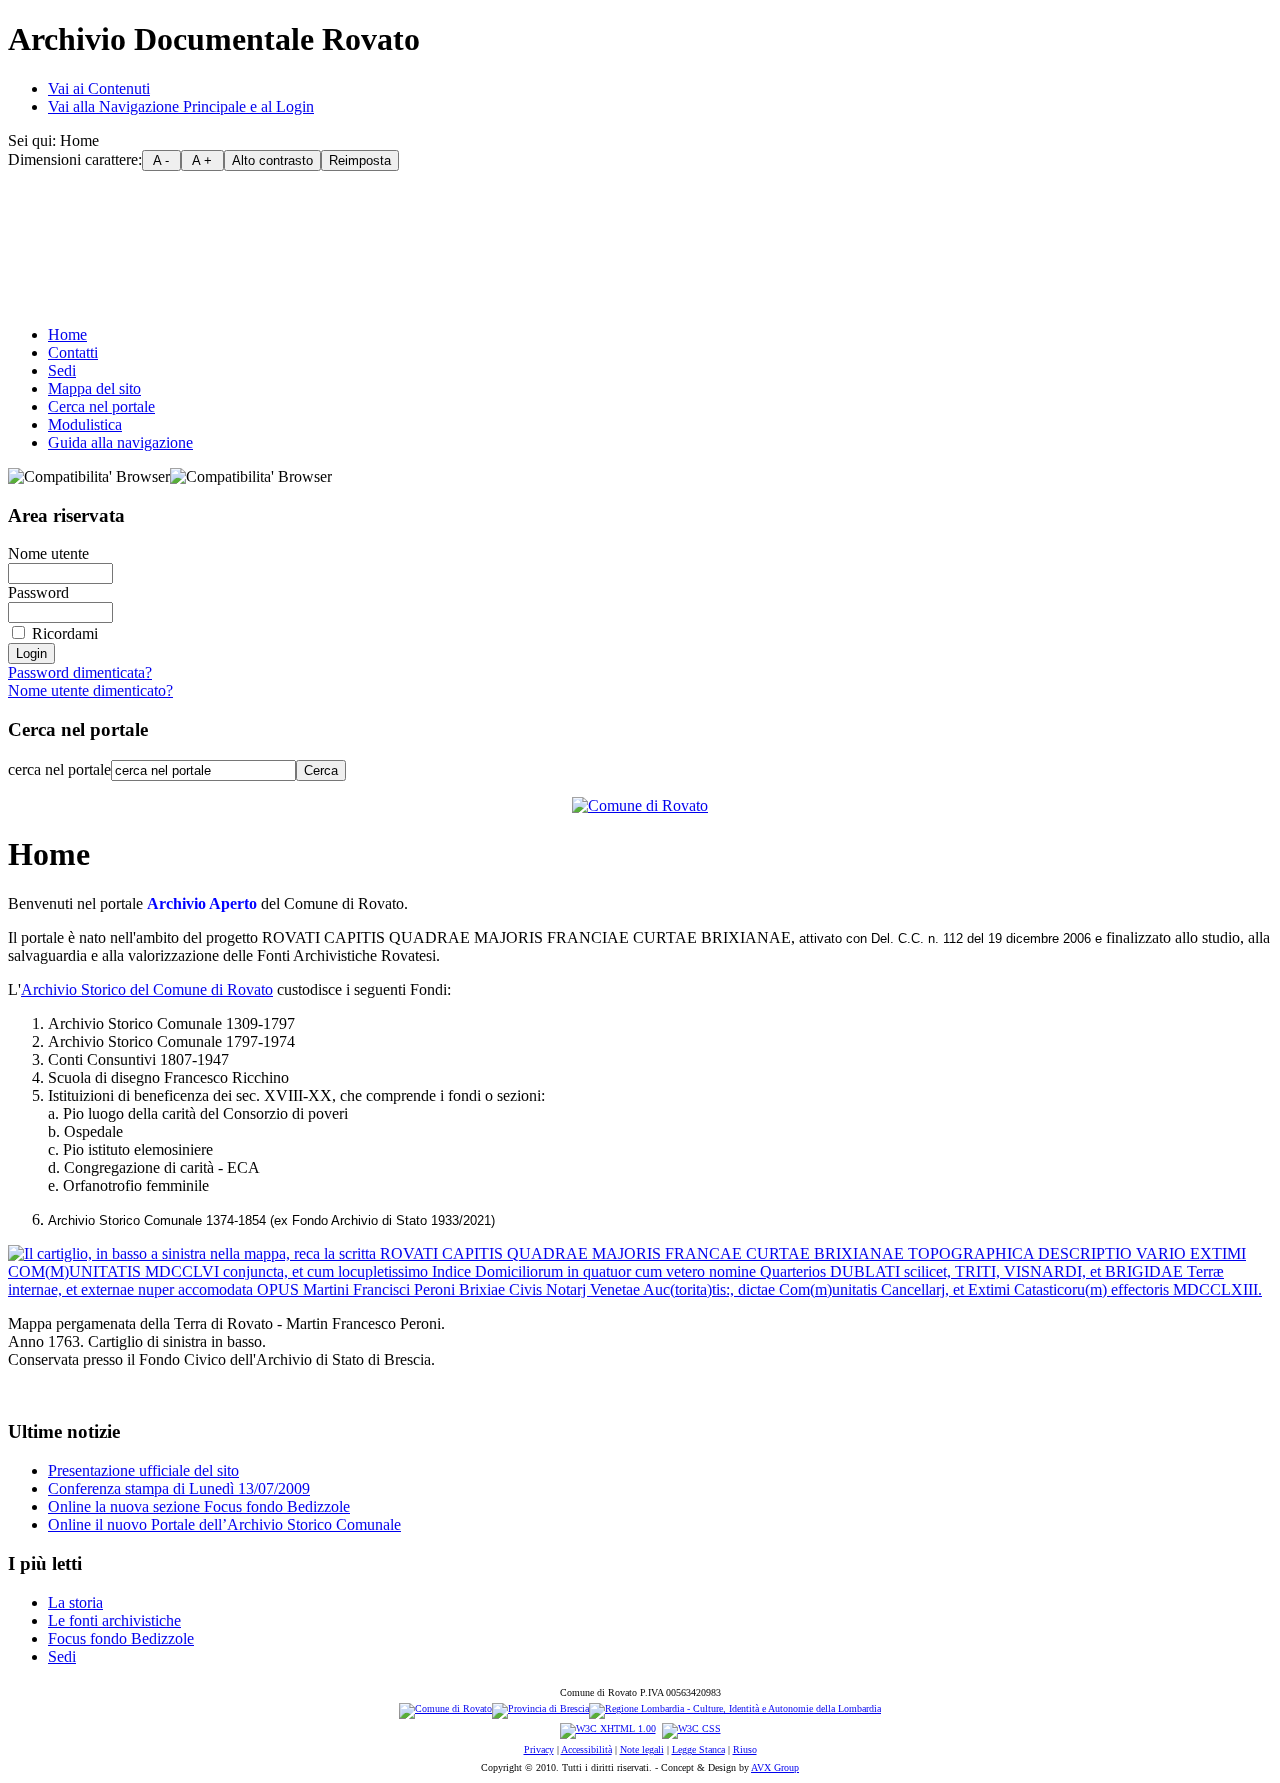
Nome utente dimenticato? (90, 690)
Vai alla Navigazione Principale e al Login (181, 106)
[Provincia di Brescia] (540, 1710)
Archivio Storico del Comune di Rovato (147, 989)
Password (38, 592)
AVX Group (775, 1767)
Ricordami (65, 633)
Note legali (642, 1749)
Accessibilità (586, 1749)
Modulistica (85, 424)
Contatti (73, 352)
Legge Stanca (698, 1749)
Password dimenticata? (80, 672)
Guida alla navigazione (120, 442)
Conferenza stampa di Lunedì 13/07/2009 (179, 1488)
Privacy (539, 1749)
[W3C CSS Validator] (691, 1729)
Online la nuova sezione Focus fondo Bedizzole (199, 1506)
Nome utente (48, 553)
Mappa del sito (94, 388)
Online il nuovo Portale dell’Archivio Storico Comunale (224, 1524)
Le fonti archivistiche (114, 1620)
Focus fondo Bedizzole (121, 1638)
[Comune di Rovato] (445, 1710)
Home (67, 334)
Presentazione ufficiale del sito (143, 1470)
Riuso (745, 1749)
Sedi (62, 370)
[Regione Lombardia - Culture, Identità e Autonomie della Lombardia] (735, 1710)
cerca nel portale (59, 769)
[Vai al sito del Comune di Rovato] (640, 805)
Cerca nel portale (101, 406)
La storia (75, 1602)
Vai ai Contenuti (99, 88)
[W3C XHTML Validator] (608, 1729)
